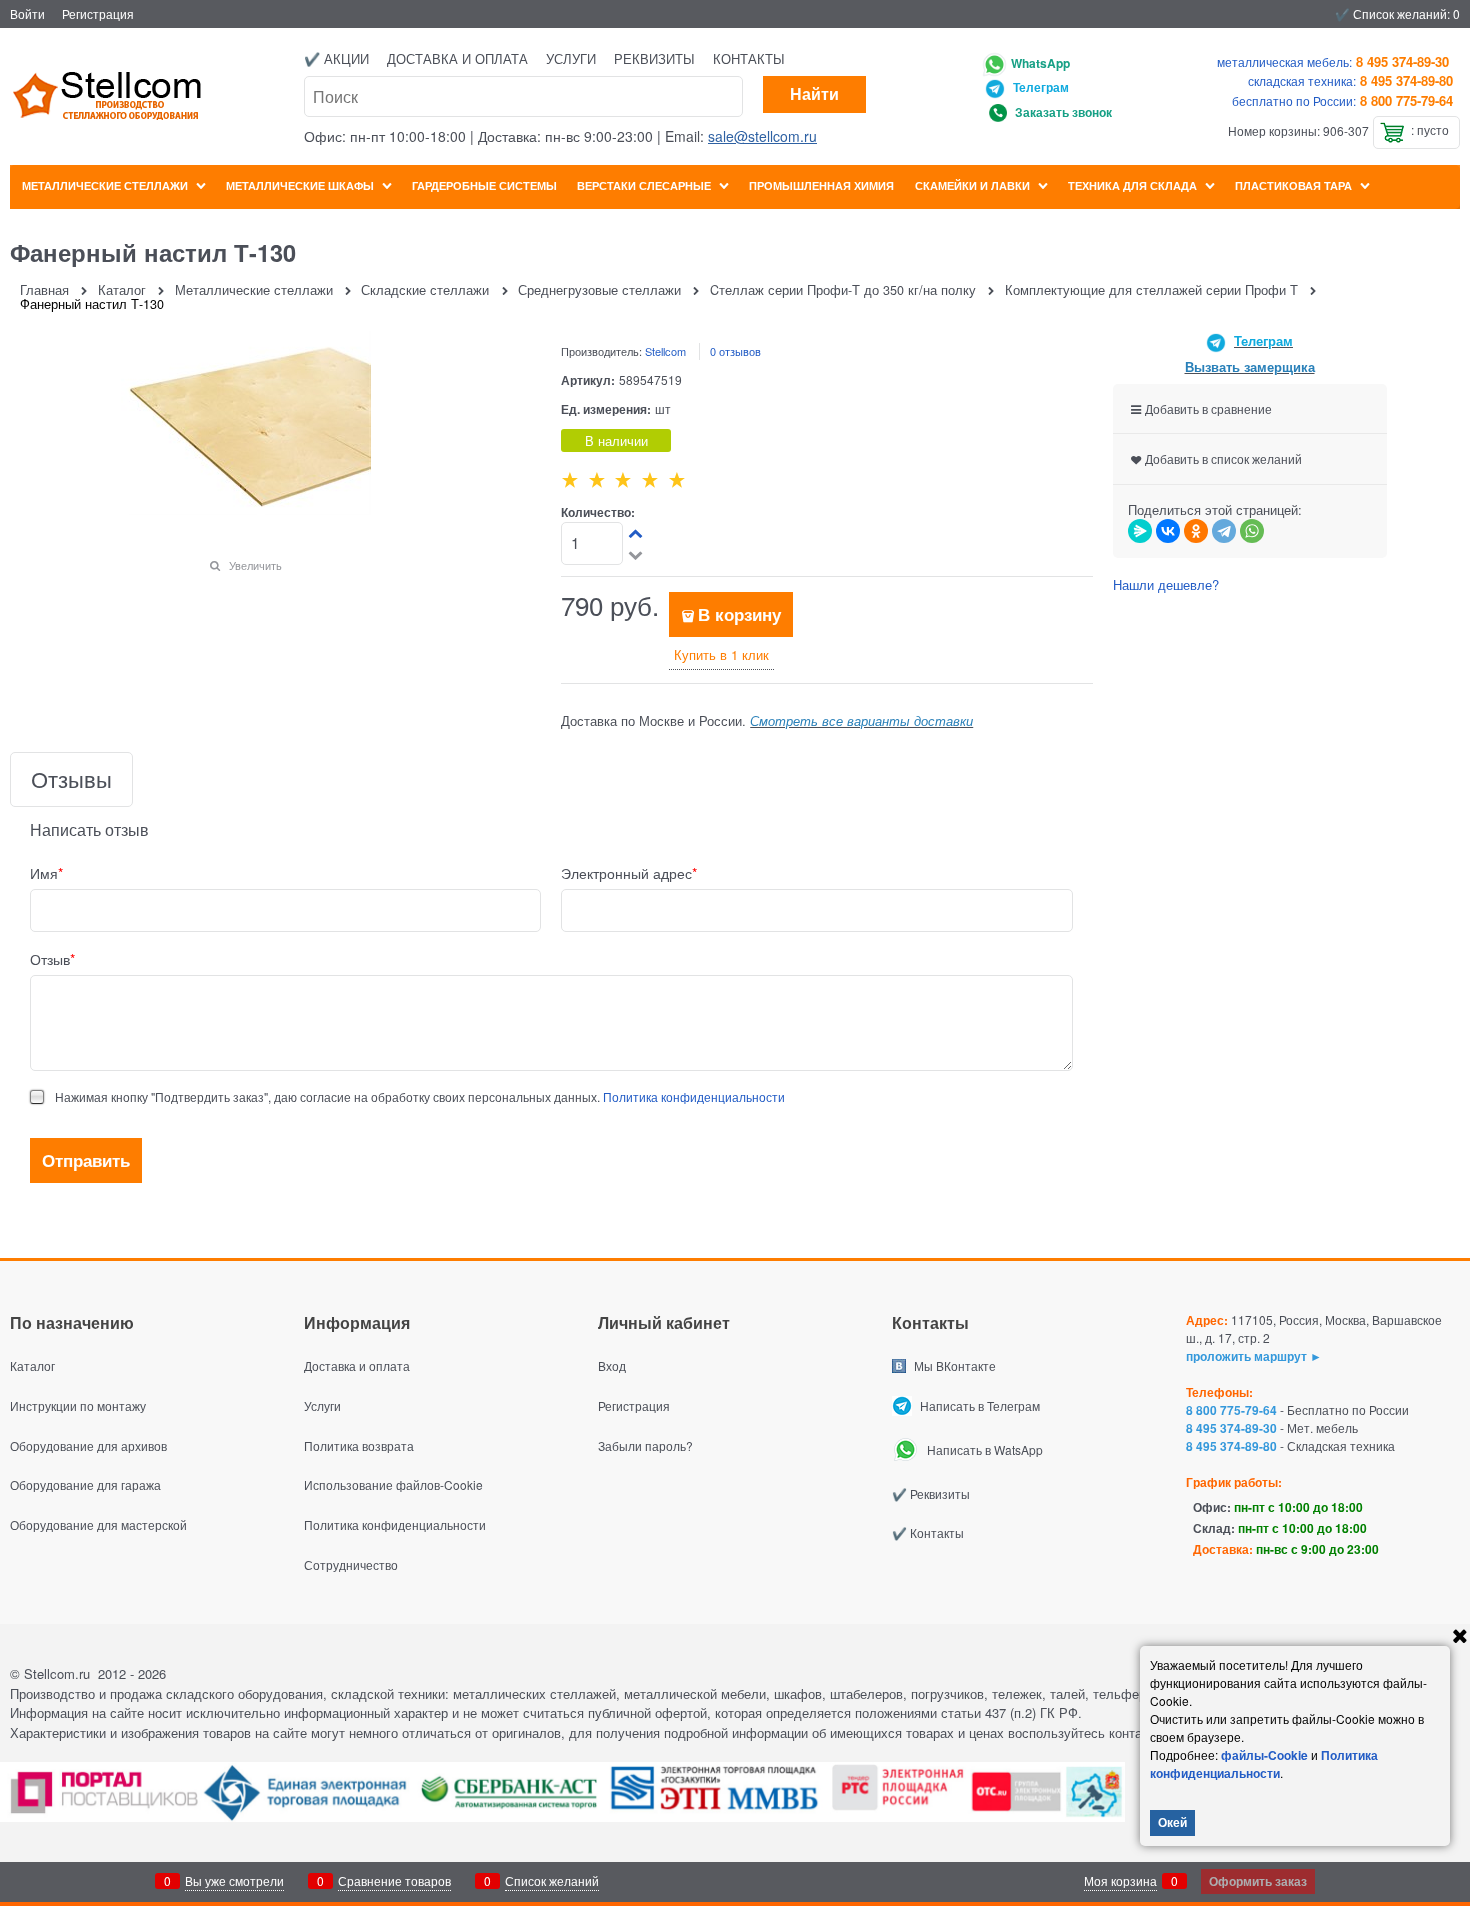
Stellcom (665, 351)
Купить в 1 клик (721, 654)
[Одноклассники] (1196, 531)
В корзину (739, 614)
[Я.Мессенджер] (1140, 531)
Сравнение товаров (394, 1880)
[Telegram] (1224, 531)
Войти (27, 13)
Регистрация (98, 13)
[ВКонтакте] (1168, 531)
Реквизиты (654, 58)
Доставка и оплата (457, 58)
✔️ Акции (336, 58)
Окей (1172, 1822)
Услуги (571, 58)
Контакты (749, 58)
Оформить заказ (1258, 1881)
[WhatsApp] (1252, 531)
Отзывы (71, 779)
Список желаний (552, 1880)
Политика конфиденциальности (694, 1096)
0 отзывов (735, 351)
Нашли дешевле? (1166, 584)
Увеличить (255, 565)
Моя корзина (1120, 1880)
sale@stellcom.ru (762, 136)
